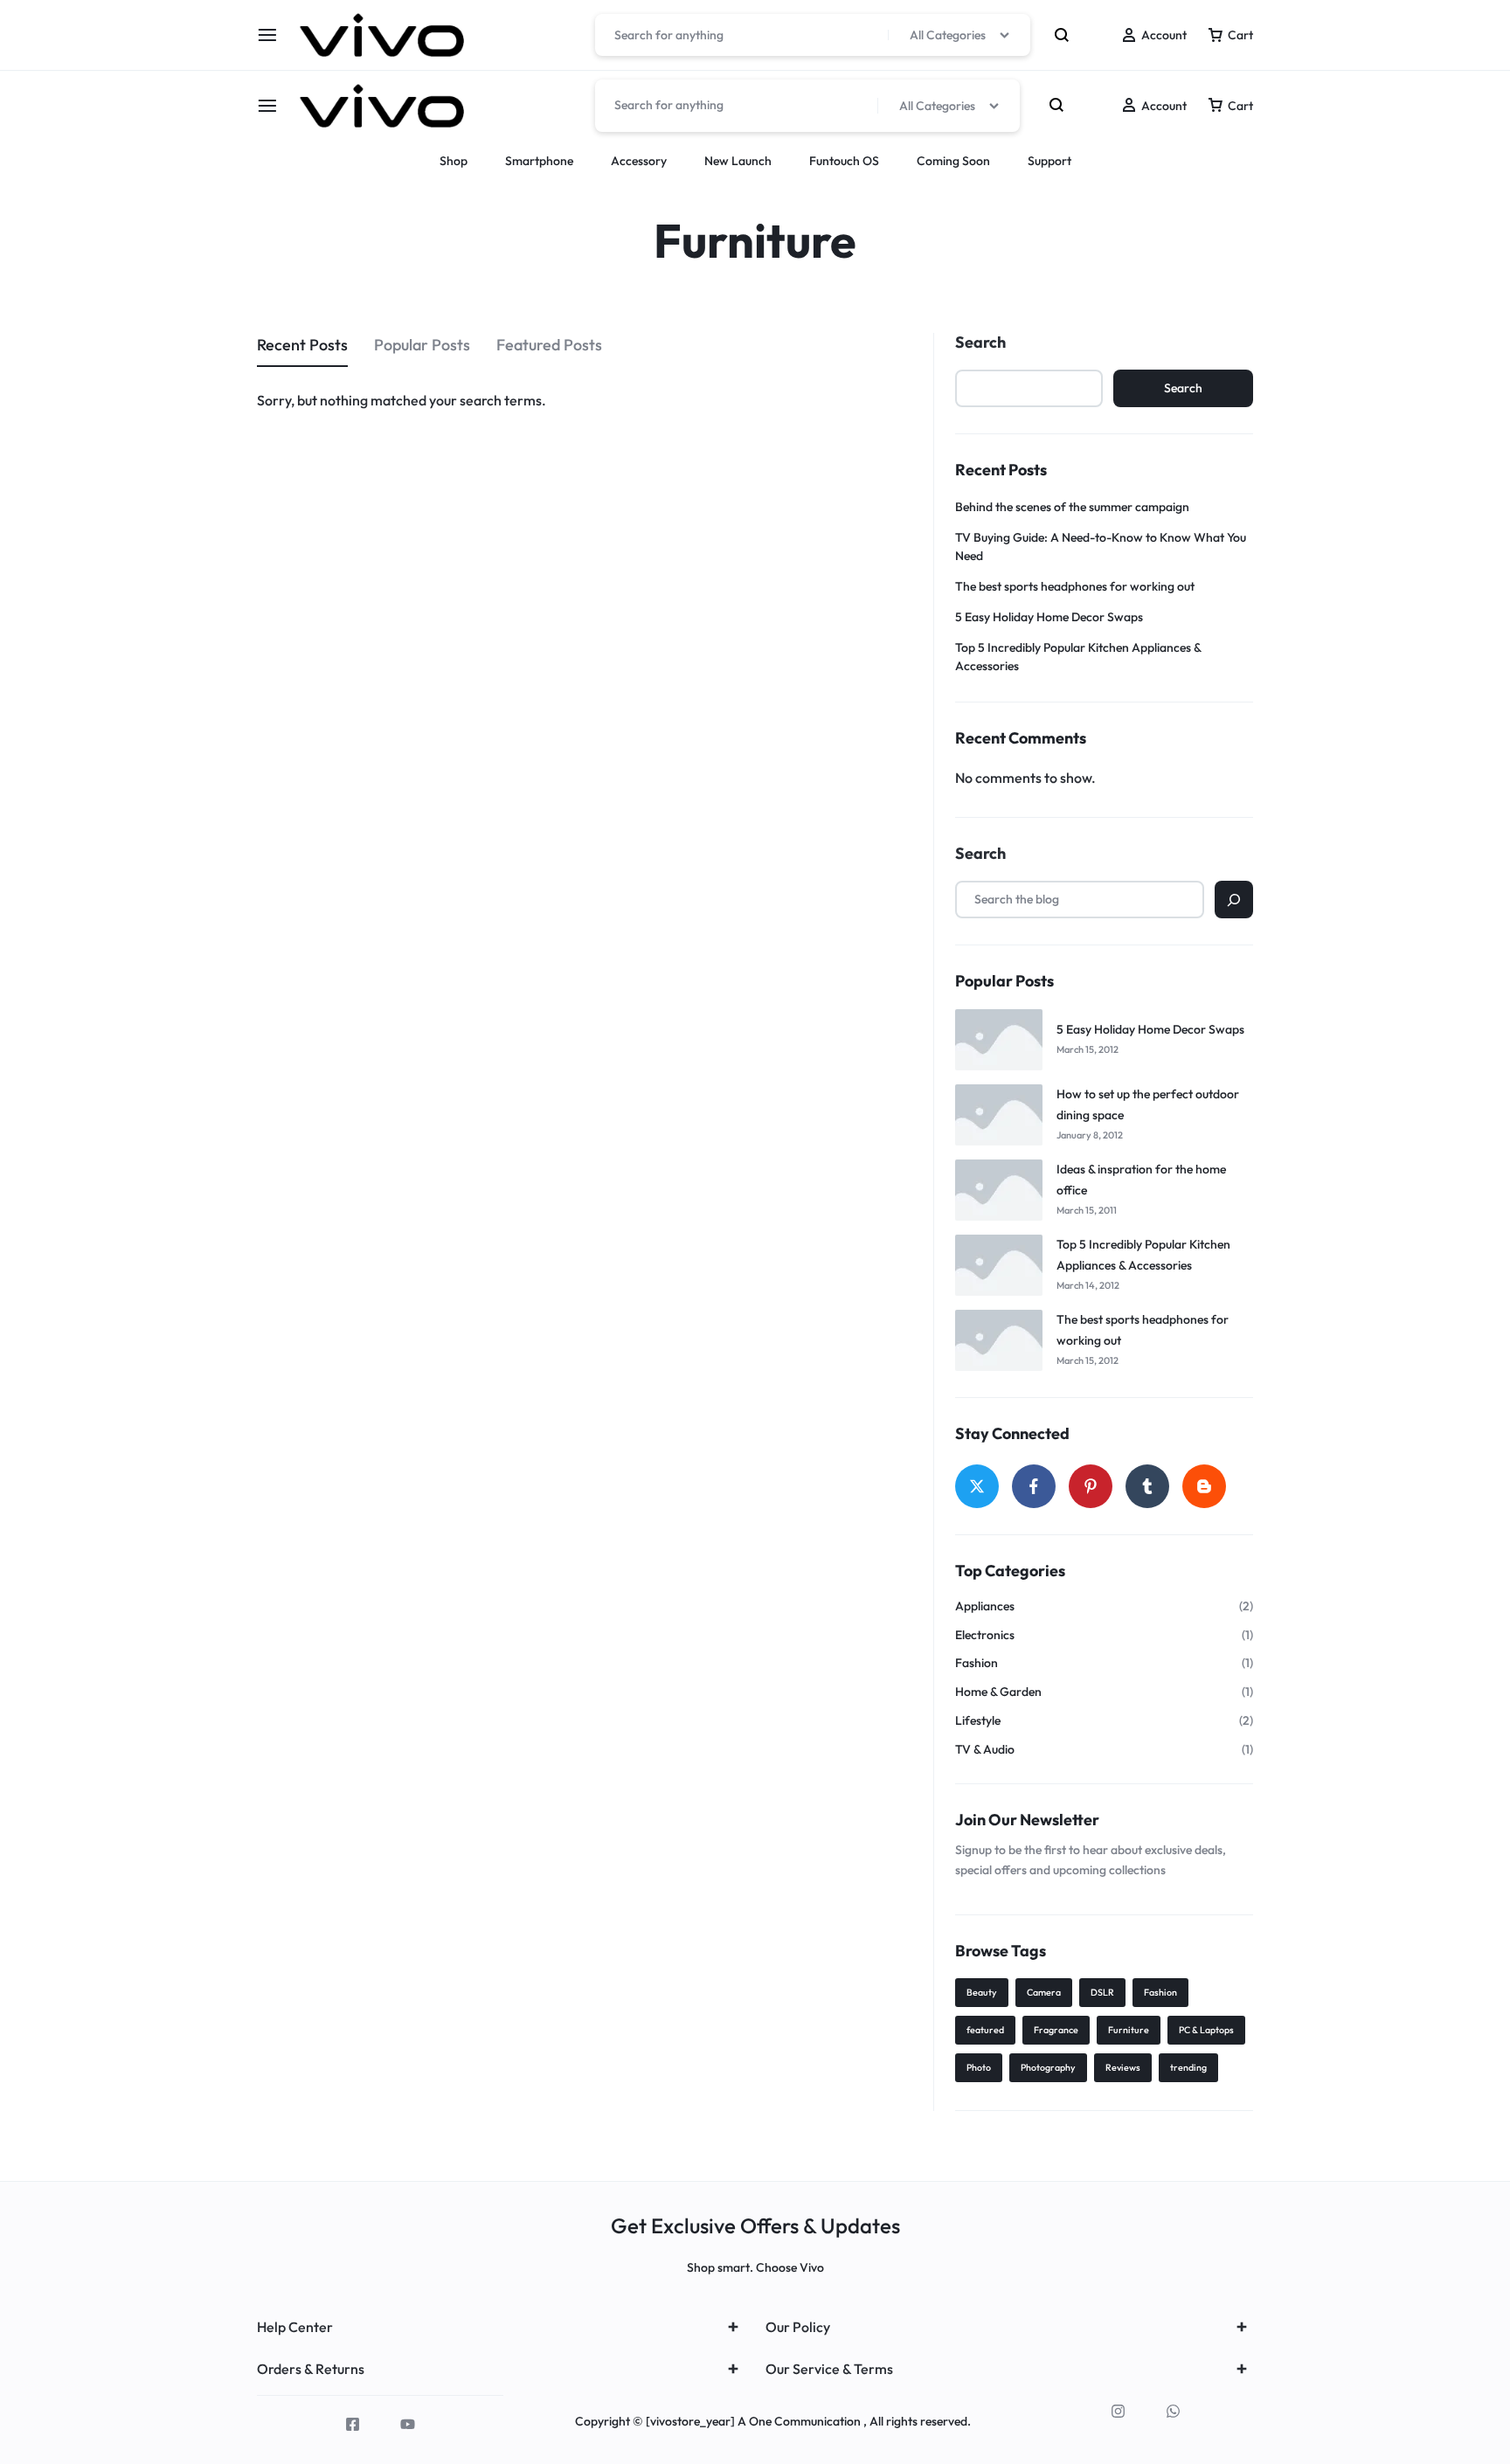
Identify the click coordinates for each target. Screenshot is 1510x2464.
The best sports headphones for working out (1075, 586)
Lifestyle (978, 1721)
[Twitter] (977, 1486)
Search (980, 343)
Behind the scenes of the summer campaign (1072, 507)
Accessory (639, 161)
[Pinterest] (1091, 1486)
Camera (1044, 1992)
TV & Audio (985, 1750)
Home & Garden (998, 1692)
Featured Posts (549, 345)
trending (1188, 2067)
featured (985, 2030)
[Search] (1234, 900)
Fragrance (1056, 2030)
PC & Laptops (1206, 2030)
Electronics (985, 1635)
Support (1049, 161)
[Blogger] (1204, 1486)
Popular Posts (422, 345)
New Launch (738, 161)
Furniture (1129, 2030)
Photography (1048, 2067)
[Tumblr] (1147, 1486)
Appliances (985, 1606)
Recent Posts (302, 345)
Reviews (1123, 2067)
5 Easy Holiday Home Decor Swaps (1049, 617)
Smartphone (539, 161)
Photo (979, 2067)
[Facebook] (1034, 1486)
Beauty (982, 1992)
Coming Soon (953, 161)
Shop (454, 161)
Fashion (977, 1663)
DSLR (1102, 1992)
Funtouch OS (844, 161)
